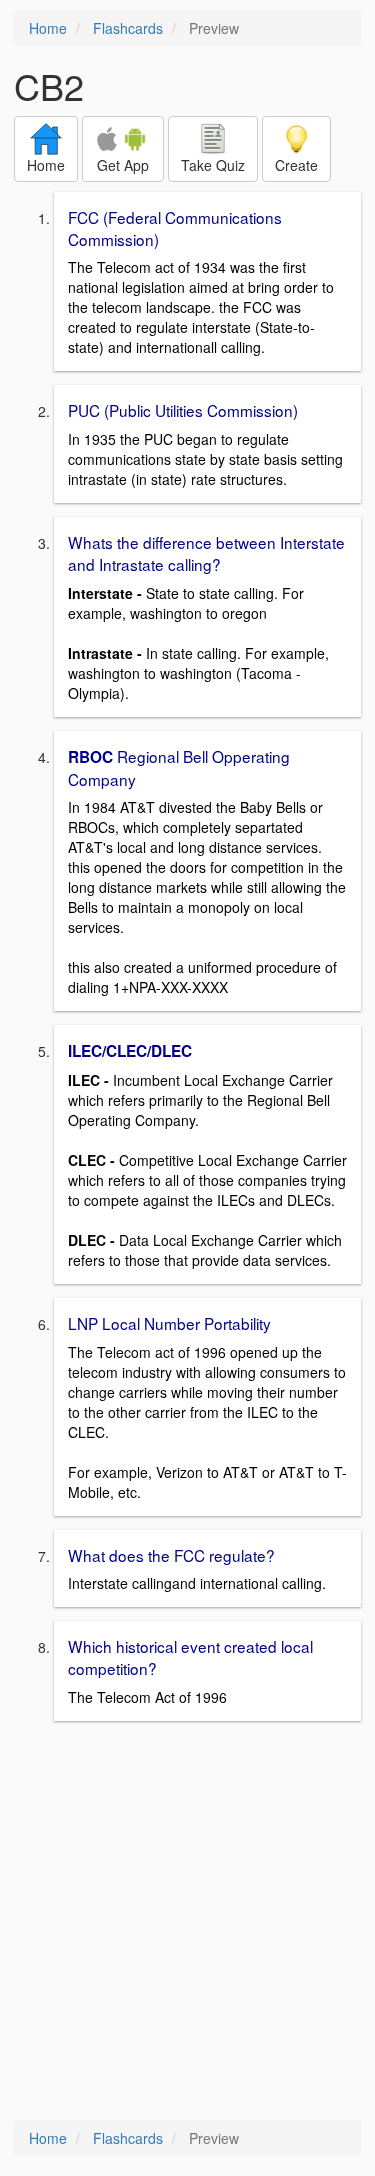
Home (48, 28)
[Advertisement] (187, 1922)
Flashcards (128, 28)
